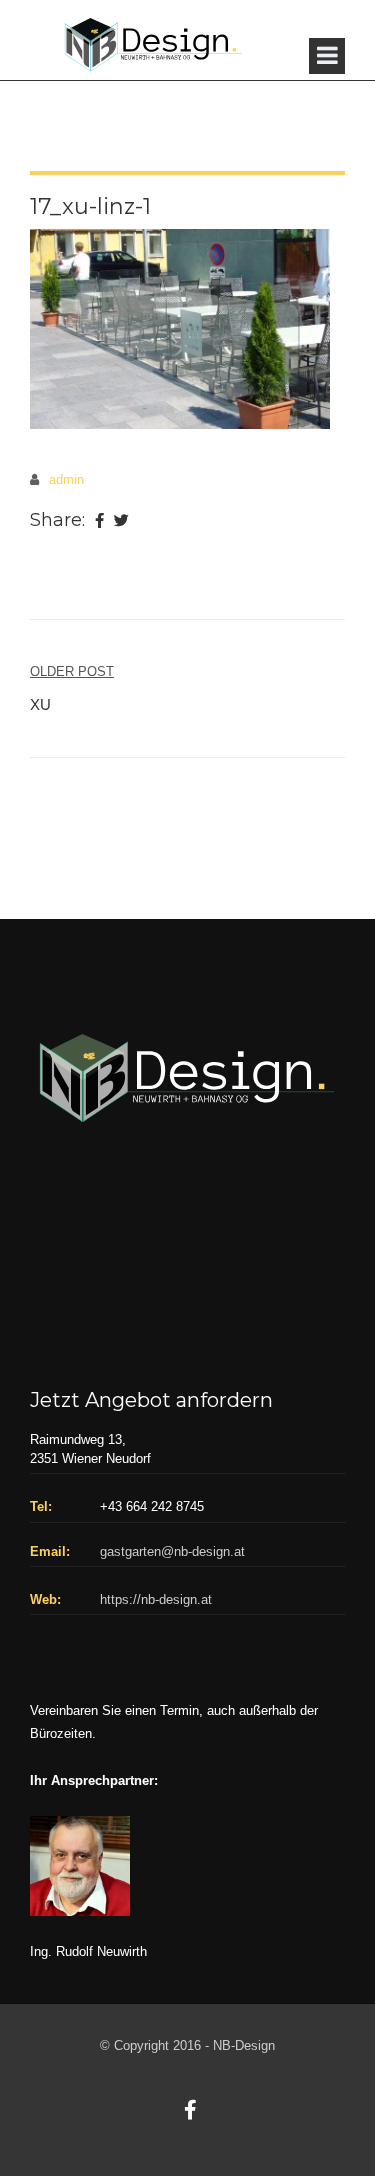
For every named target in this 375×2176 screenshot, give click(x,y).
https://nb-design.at (156, 1599)
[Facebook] (99, 522)
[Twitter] (121, 522)
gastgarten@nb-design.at (172, 1551)
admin (66, 479)
